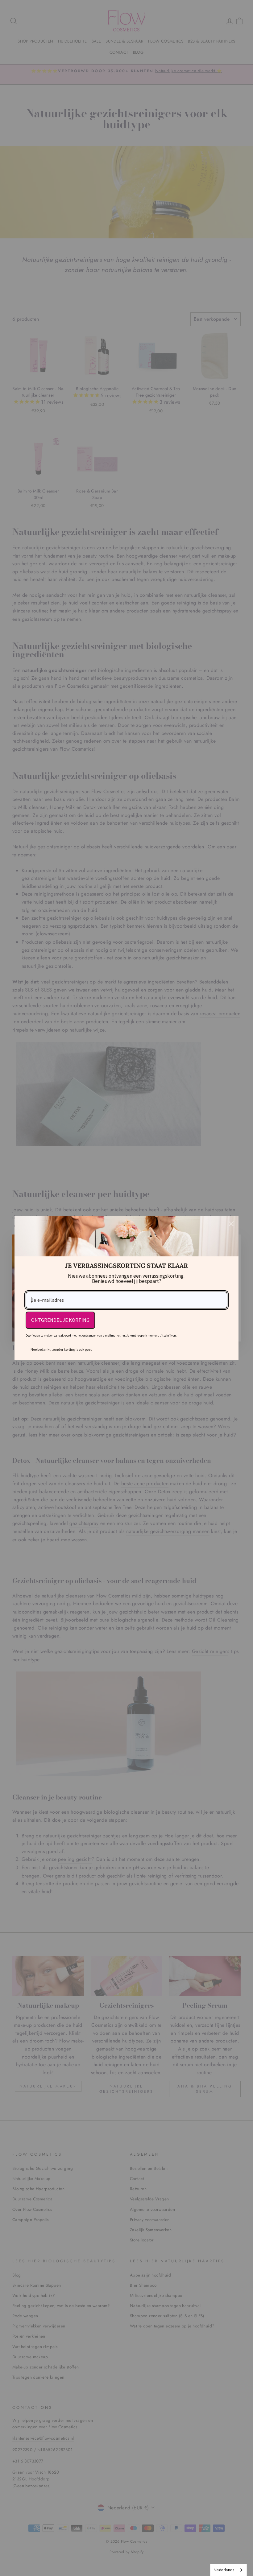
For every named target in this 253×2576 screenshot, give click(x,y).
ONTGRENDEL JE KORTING (60, 1320)
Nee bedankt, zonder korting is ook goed (62, 1349)
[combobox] (228, 2570)
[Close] (231, 1224)
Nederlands (224, 2570)
